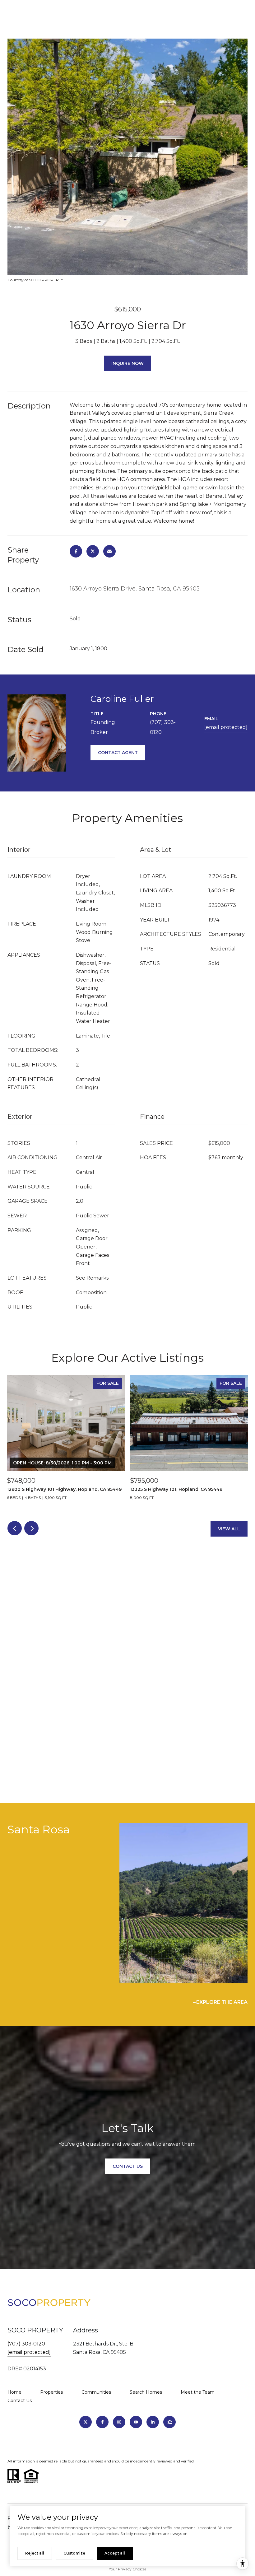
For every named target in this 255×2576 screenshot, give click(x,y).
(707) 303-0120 (163, 727)
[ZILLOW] (169, 2422)
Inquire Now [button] (127, 363)
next (31, 1528)
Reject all (35, 2553)
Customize (74, 2553)
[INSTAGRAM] (119, 2422)
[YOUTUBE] (136, 2422)
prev (15, 1528)
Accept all (115, 2553)
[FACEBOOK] (102, 2422)
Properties (51, 2392)
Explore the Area (222, 2002)
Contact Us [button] (128, 2166)
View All (229, 1529)
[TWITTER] (86, 2422)
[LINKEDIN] (153, 2422)
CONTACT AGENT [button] (118, 753)
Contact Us (20, 2401)
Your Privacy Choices (127, 2569)
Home (14, 2392)
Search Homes (146, 2392)
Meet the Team (198, 2392)
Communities (96, 2392)
